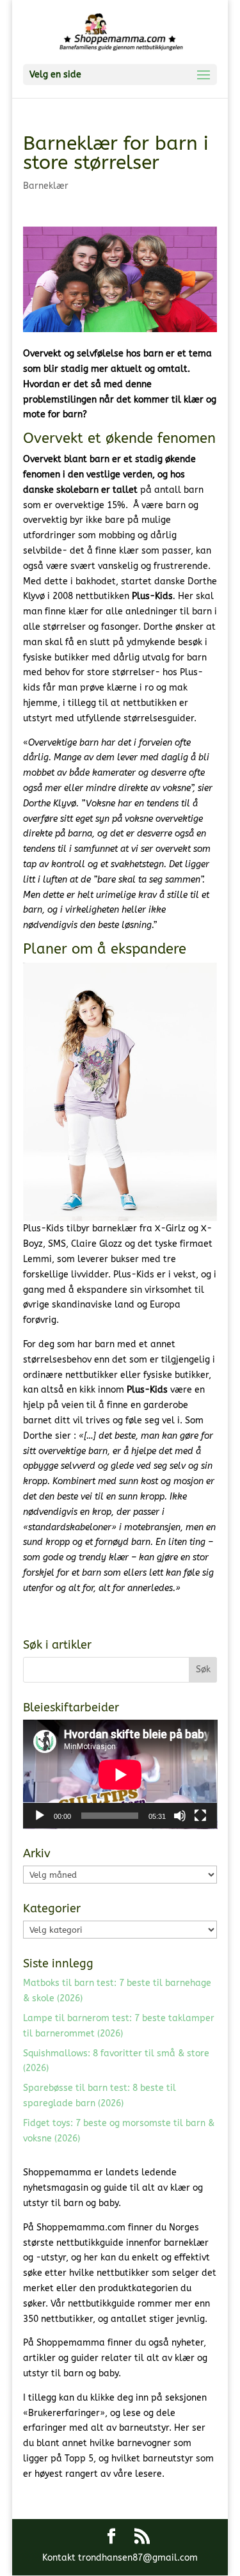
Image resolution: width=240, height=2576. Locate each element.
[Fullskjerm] (200, 1816)
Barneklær (46, 186)
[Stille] (180, 1816)
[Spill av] (40, 1816)
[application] (120, 1774)
